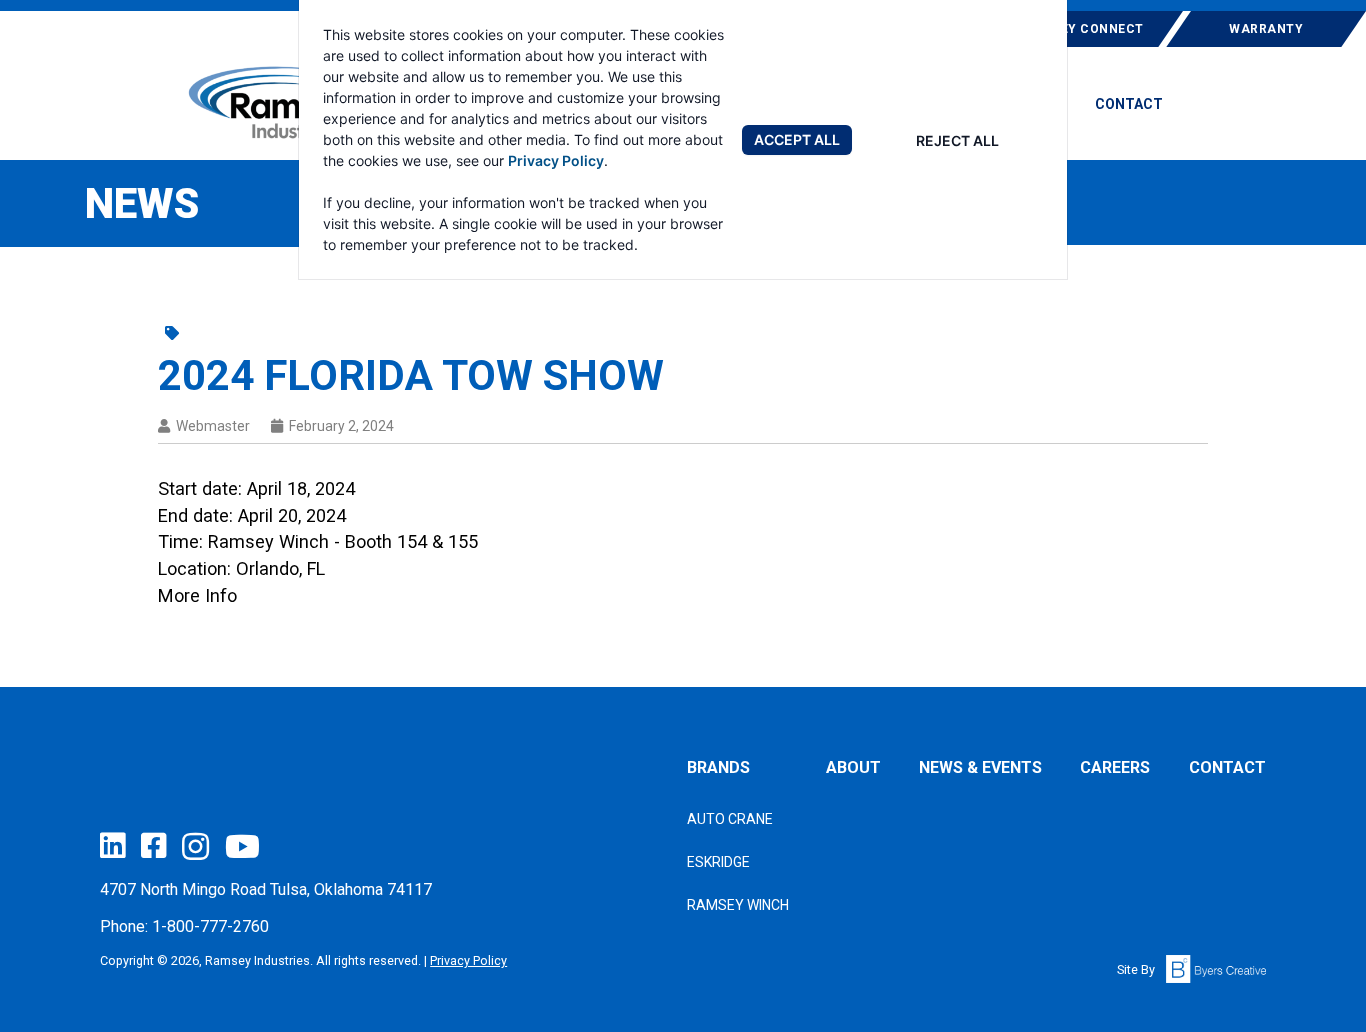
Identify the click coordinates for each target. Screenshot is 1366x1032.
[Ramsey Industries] (272, 102)
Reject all (957, 140)
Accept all (797, 139)
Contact (1129, 104)
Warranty (1266, 29)
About (853, 767)
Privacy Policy (556, 160)
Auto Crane (730, 819)
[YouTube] (242, 846)
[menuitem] (1129, 111)
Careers (1115, 767)
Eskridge (718, 862)
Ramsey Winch (738, 905)
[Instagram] (195, 846)
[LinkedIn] (112, 845)
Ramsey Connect (1083, 29)
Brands (718, 767)
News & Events (980, 767)
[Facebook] (153, 845)
